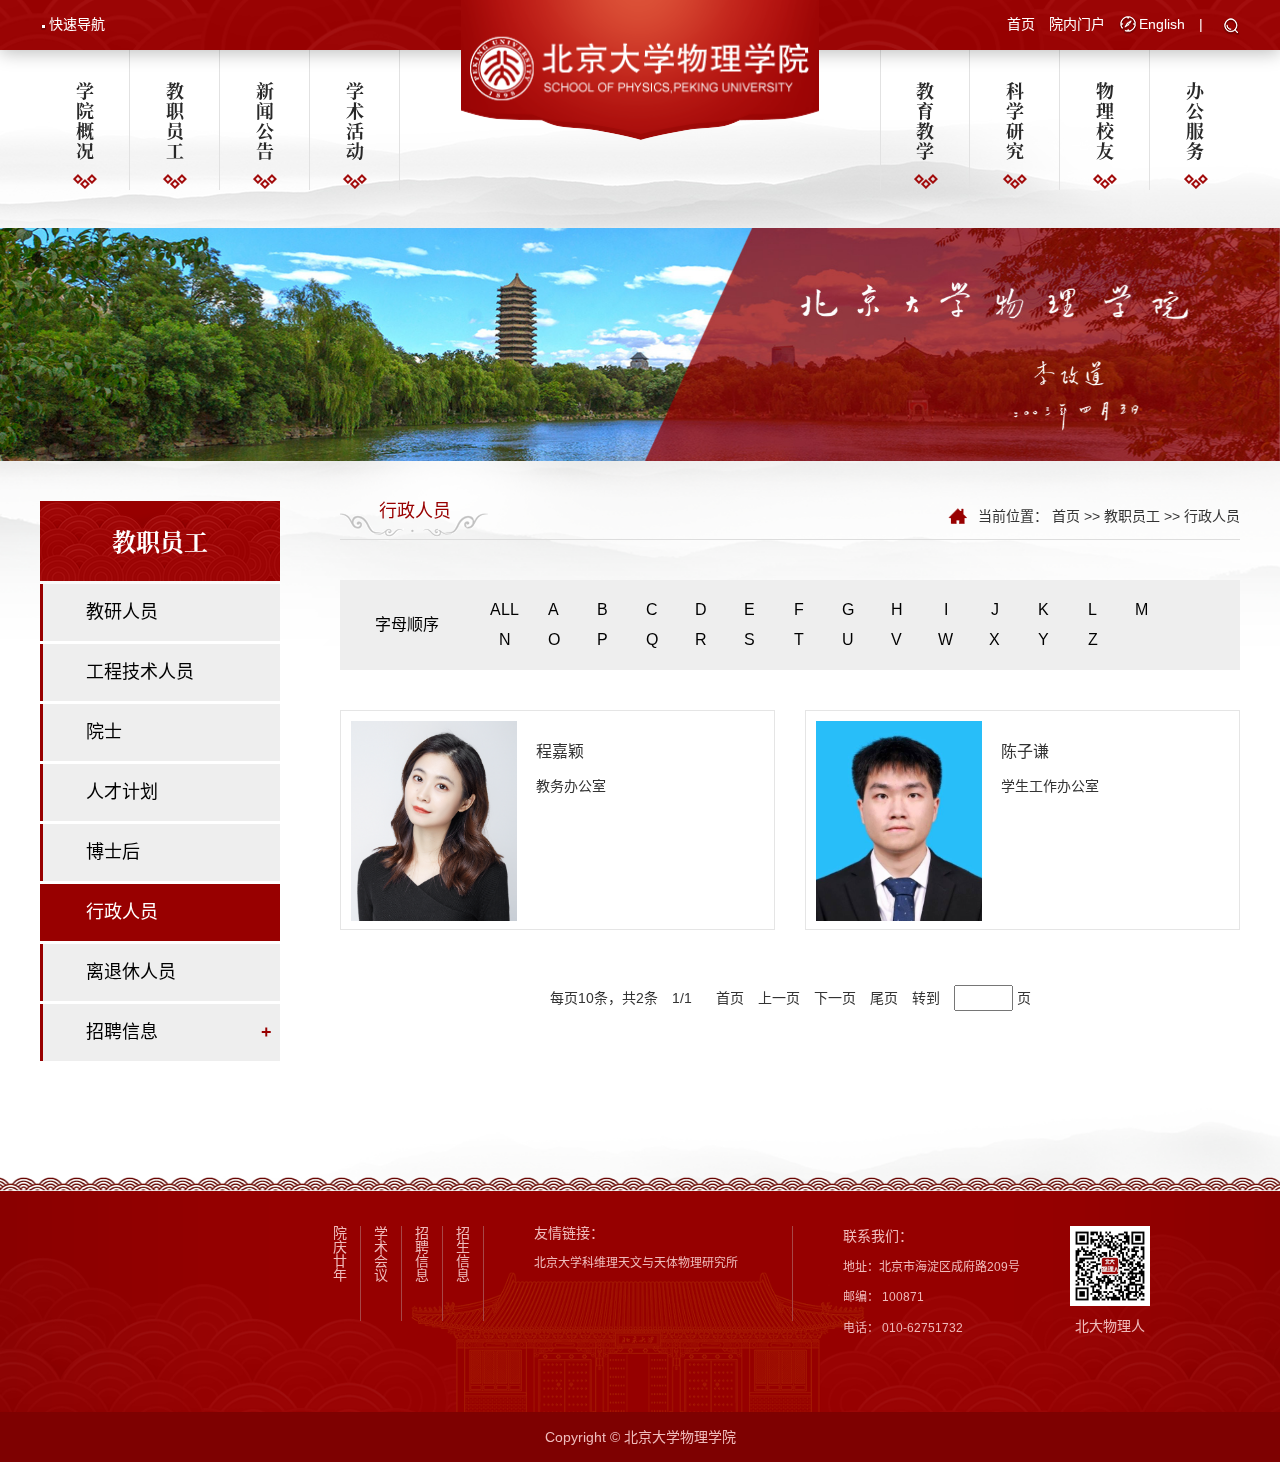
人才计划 (122, 792)
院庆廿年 (340, 1254)
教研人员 (122, 612)
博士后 (113, 852)
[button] (1231, 27)
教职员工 (175, 120)
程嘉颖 (560, 751)
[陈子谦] (899, 820)
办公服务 (1195, 120)
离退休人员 (131, 972)
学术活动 (355, 120)
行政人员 (122, 912)
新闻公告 (265, 120)
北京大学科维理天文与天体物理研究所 (636, 1263)
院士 (104, 732)
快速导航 (77, 24)
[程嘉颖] (434, 820)
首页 (1021, 24)
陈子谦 (1025, 751)
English (1162, 24)
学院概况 (85, 120)
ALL (504, 609)
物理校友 (1105, 120)
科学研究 (1015, 120)
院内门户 (1077, 24)
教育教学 (925, 120)
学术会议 (381, 1254)
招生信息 (463, 1254)
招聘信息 (122, 1032)
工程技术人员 (140, 672)
